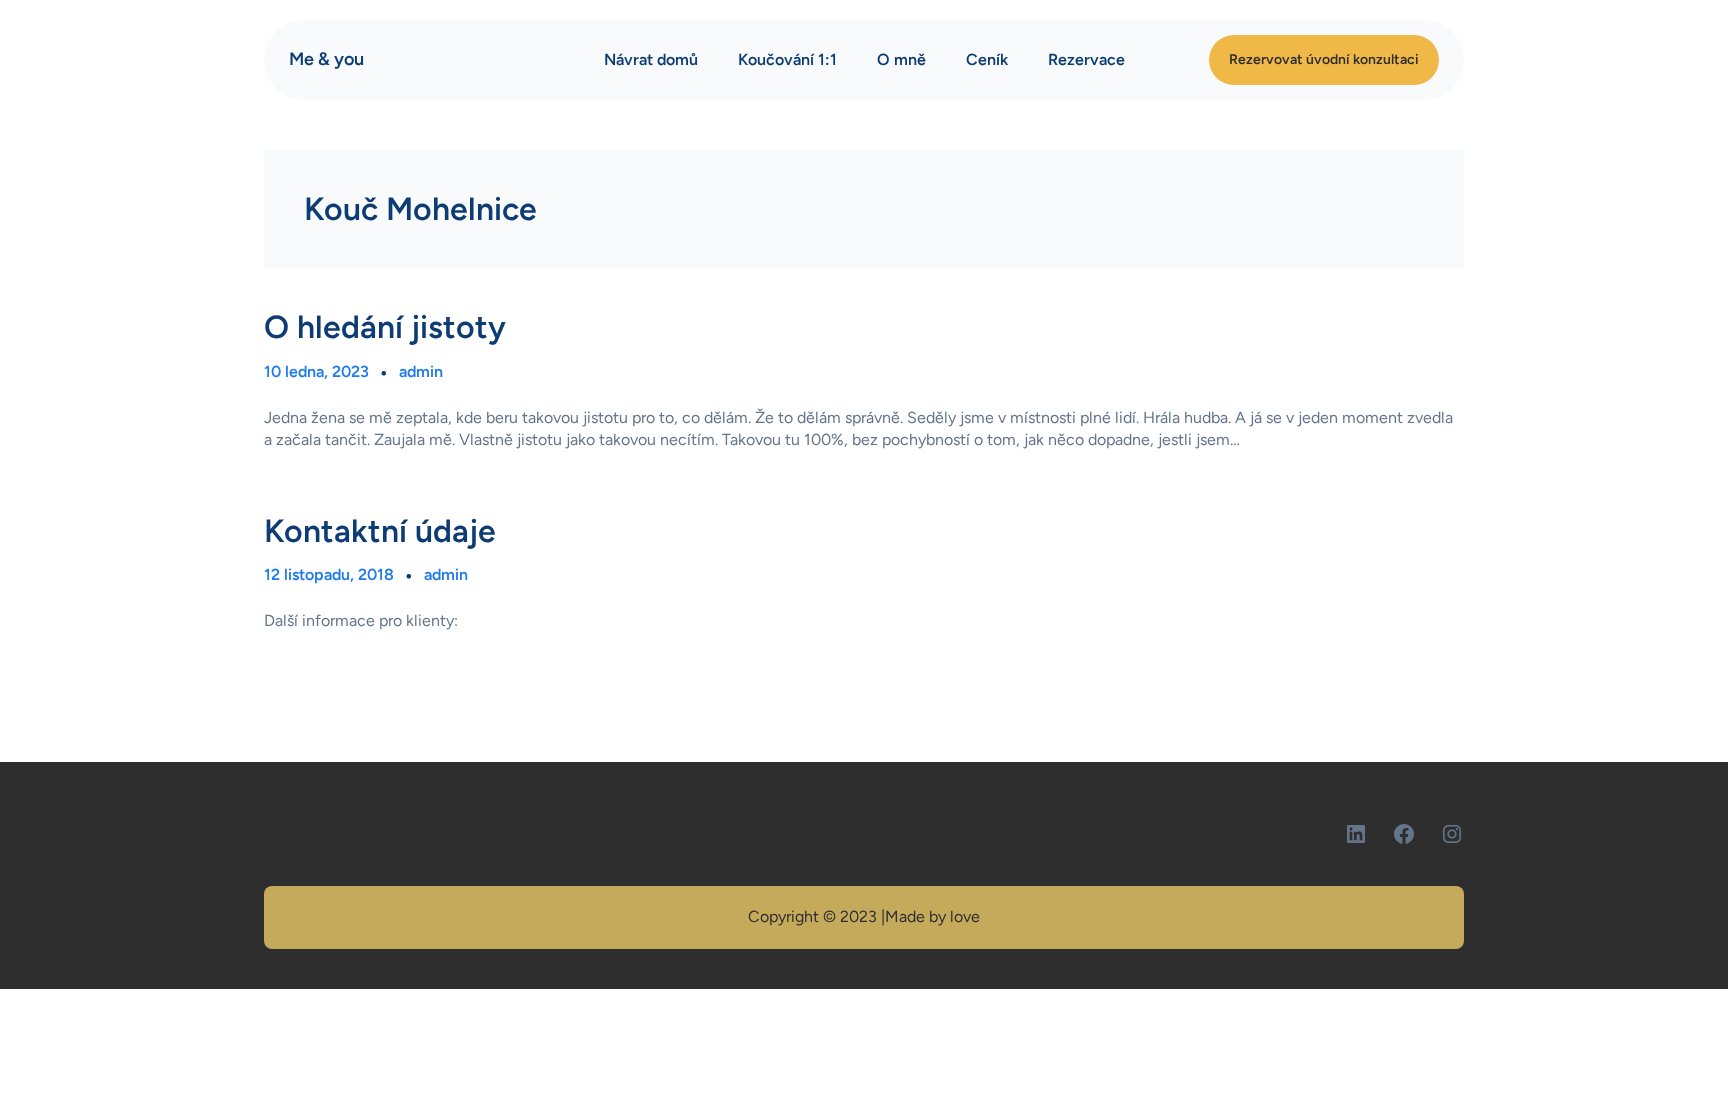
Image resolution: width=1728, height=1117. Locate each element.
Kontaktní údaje (380, 531)
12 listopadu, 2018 (329, 574)
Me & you (326, 59)
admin (421, 371)
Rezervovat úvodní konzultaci (1324, 59)
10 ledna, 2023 (316, 371)
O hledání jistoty (385, 327)
